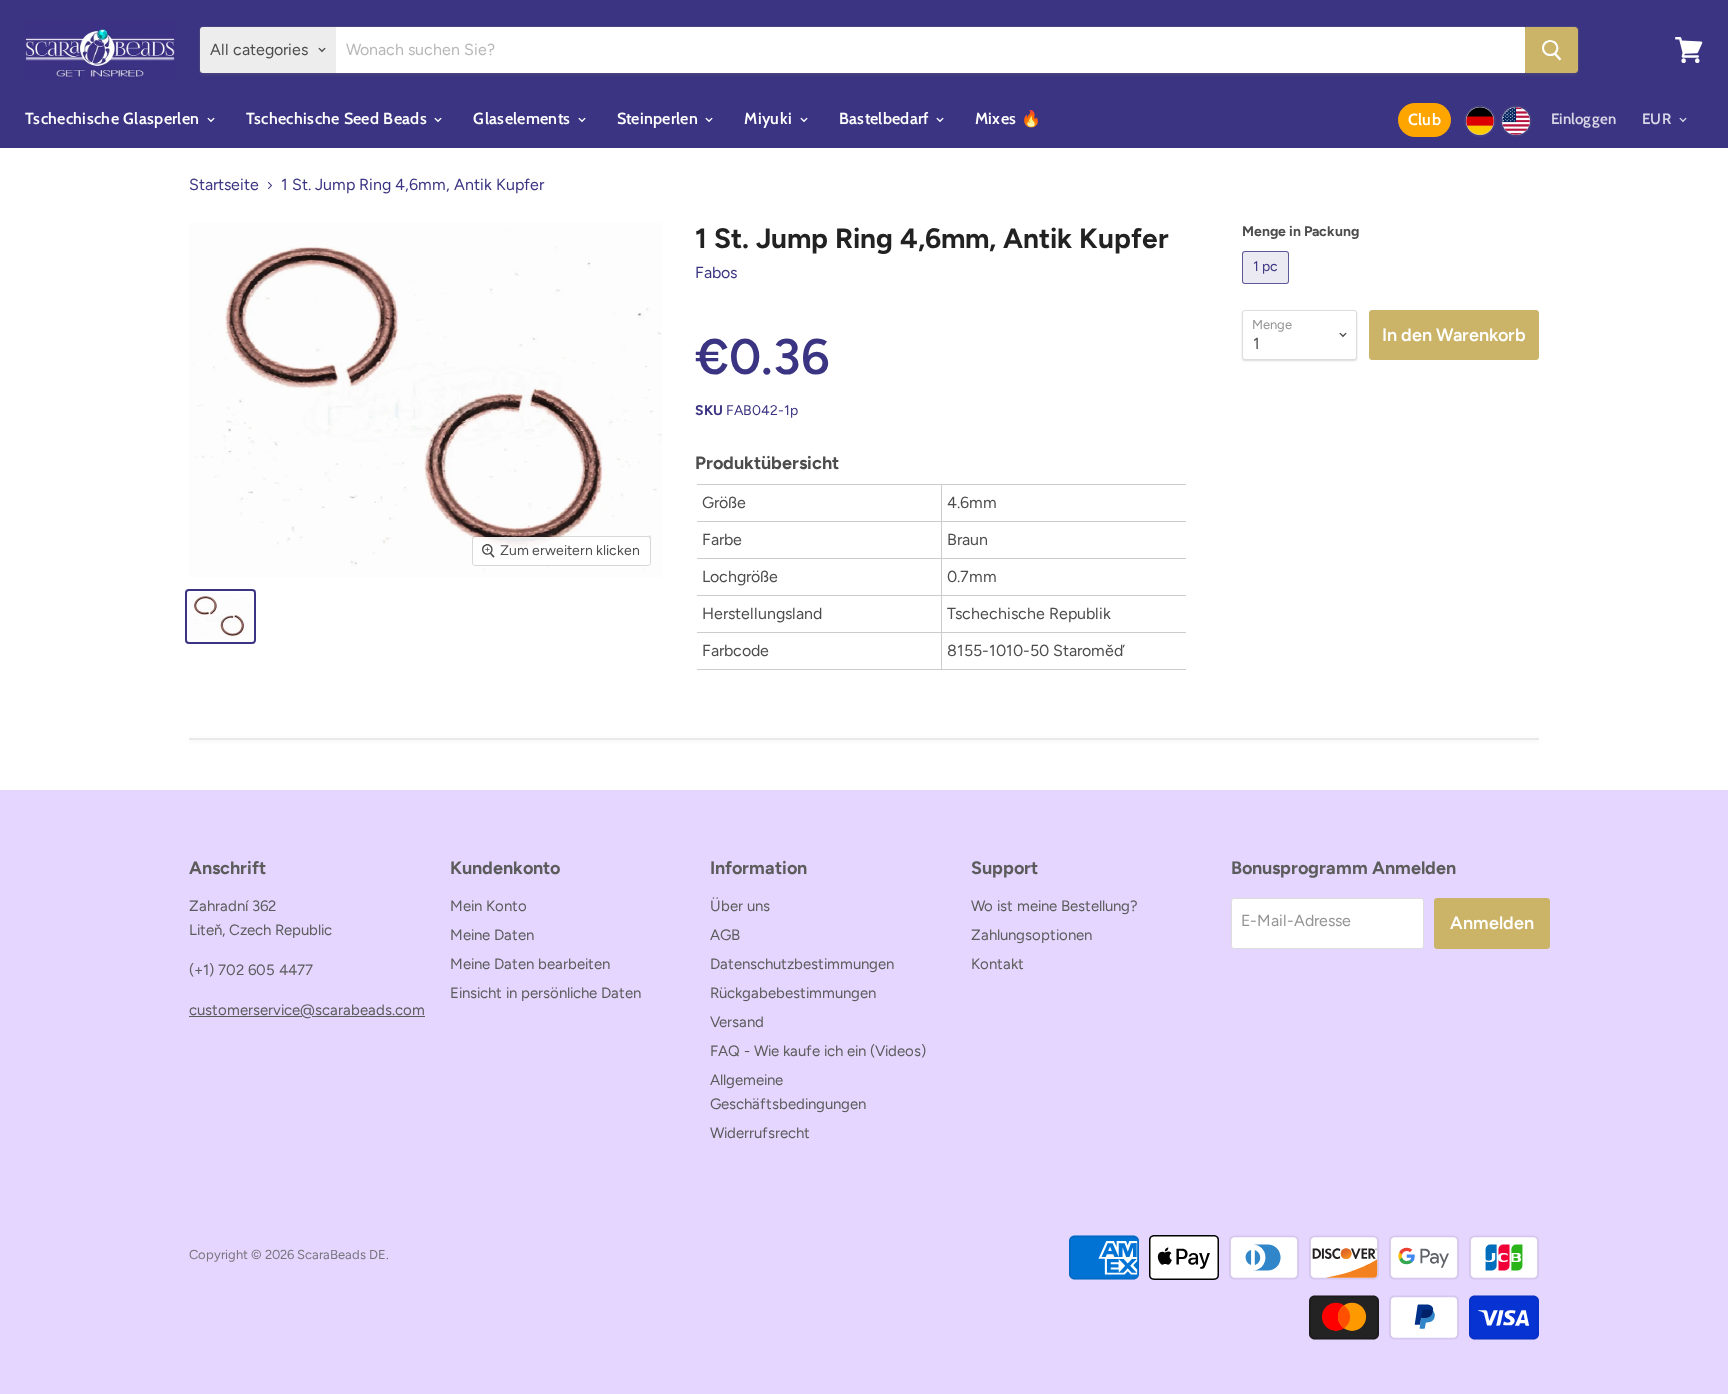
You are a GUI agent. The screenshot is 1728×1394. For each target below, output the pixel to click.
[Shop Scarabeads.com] (1516, 121)
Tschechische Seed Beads (339, 118)
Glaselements (523, 118)
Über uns (740, 906)
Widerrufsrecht (760, 1133)
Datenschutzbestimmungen (802, 964)
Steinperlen (660, 118)
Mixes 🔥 (1008, 118)
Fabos (716, 272)
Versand (737, 1022)
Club (1424, 119)
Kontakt (997, 964)
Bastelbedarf (886, 118)
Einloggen (1584, 119)
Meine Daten (492, 935)
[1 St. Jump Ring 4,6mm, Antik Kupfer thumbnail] (220, 616)
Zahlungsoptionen (1031, 935)
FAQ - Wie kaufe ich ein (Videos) (818, 1051)
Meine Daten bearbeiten (530, 964)
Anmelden (1492, 923)
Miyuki (770, 118)
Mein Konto (488, 906)
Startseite (224, 185)
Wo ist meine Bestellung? (1054, 906)
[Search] (1551, 50)
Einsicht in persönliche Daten (545, 993)
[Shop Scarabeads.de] (1480, 121)
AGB (725, 935)
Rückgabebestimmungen (793, 993)
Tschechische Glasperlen (114, 118)
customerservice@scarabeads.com (307, 1010)
